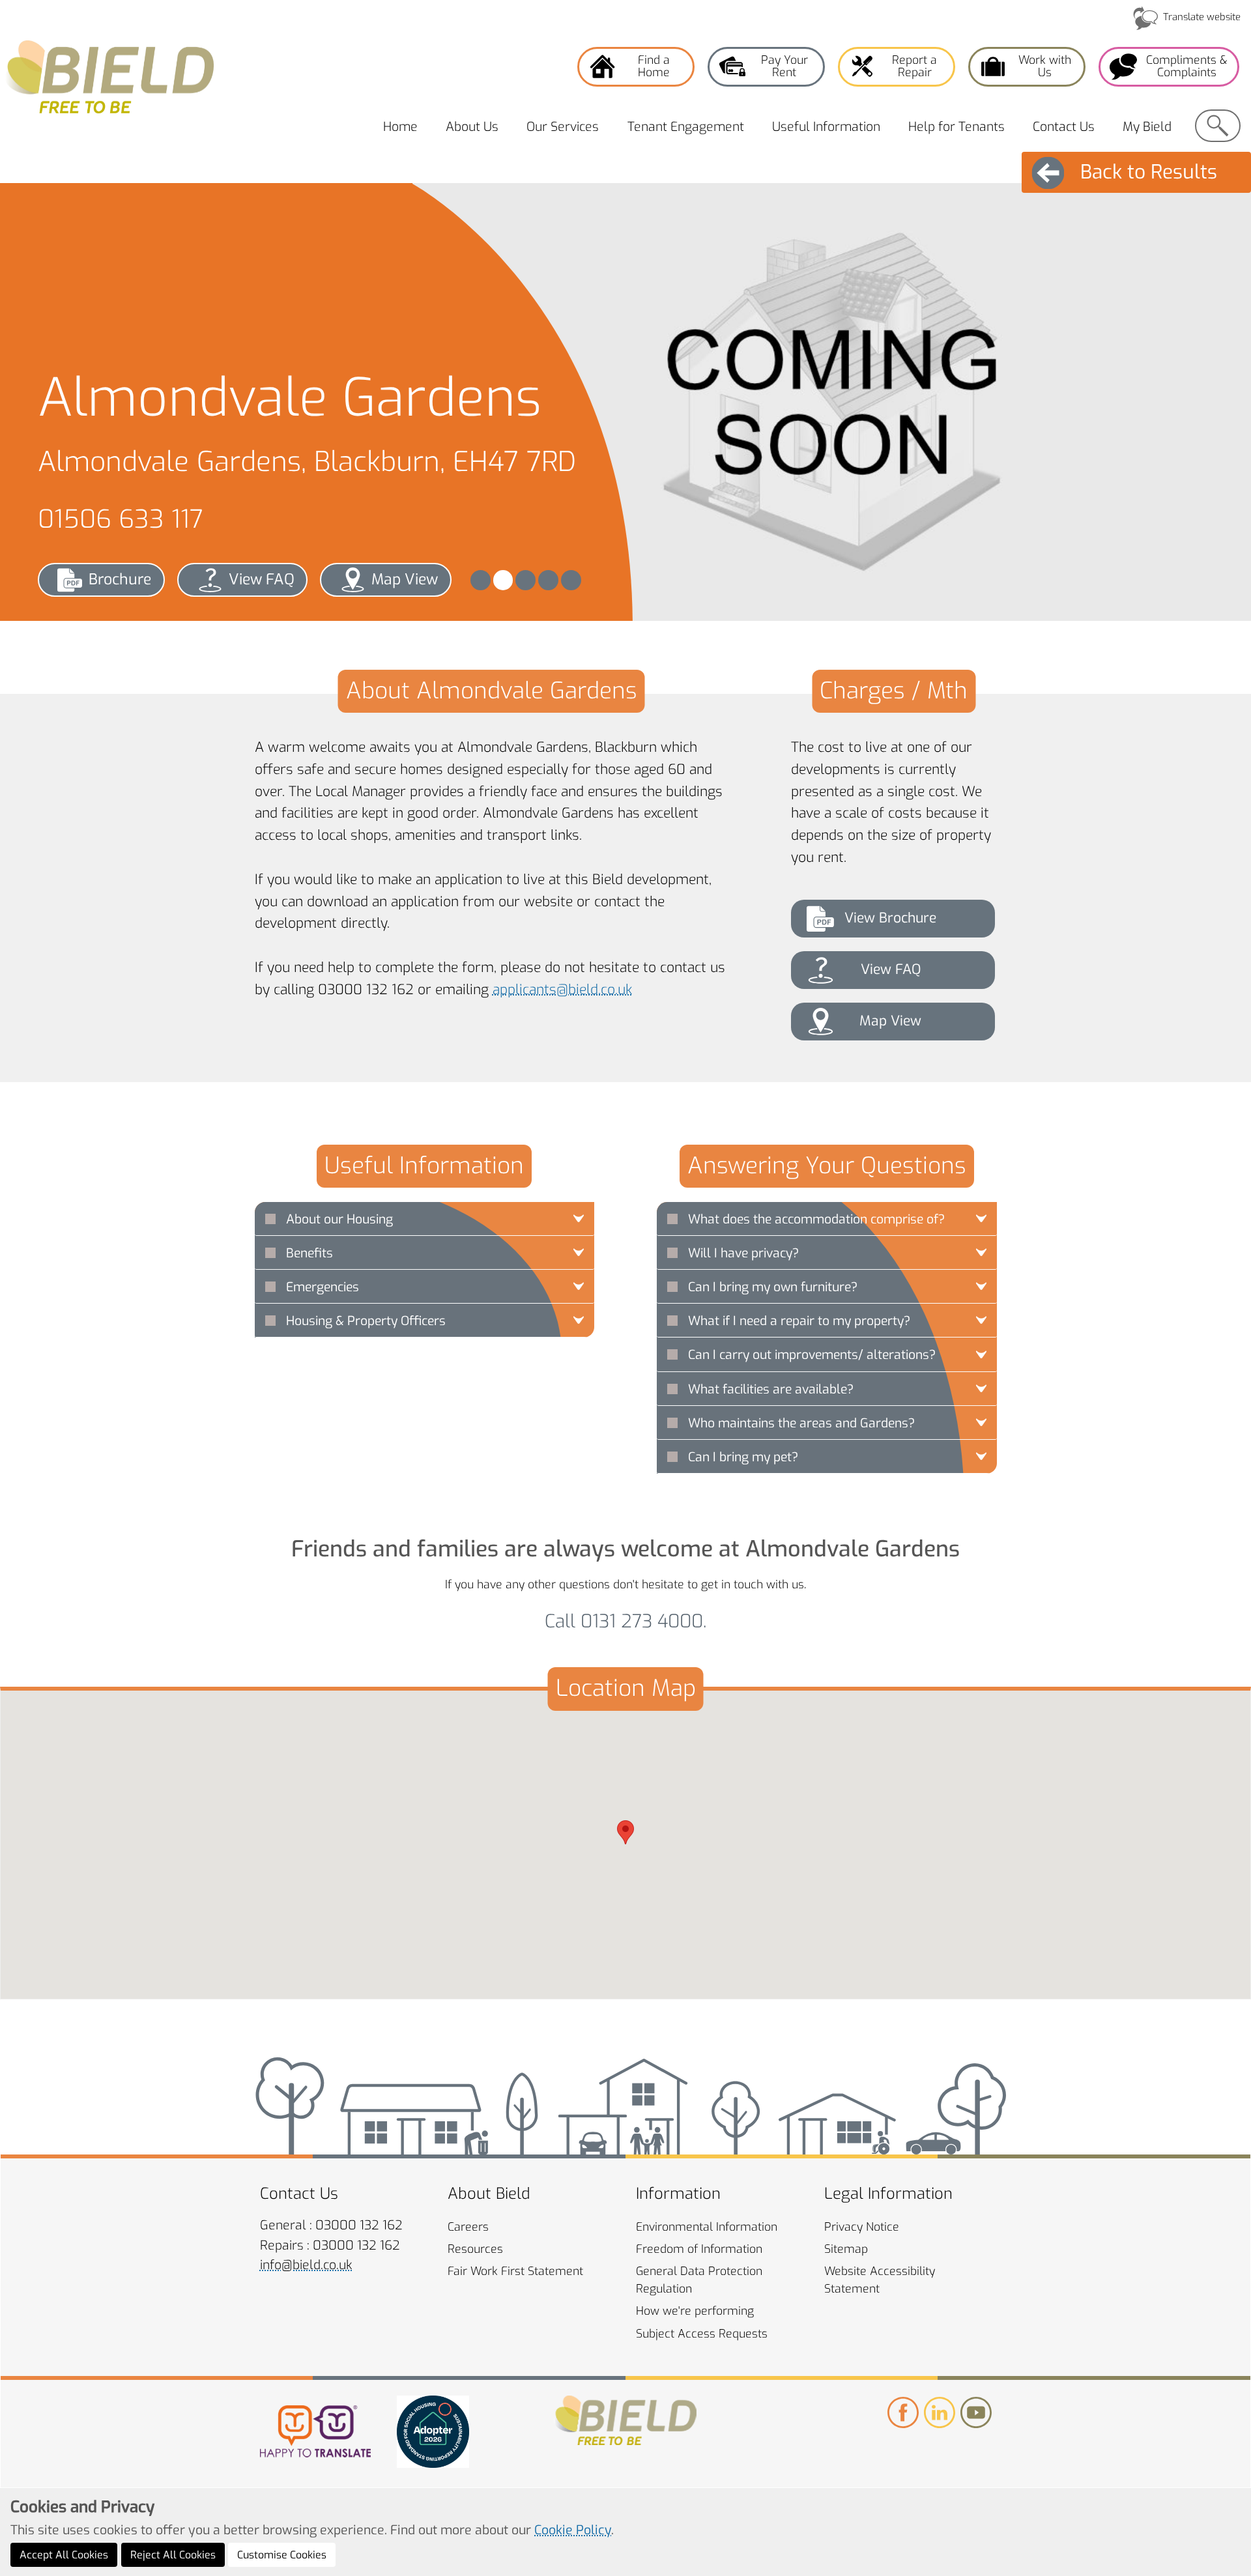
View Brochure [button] (890, 918)
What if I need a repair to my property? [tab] (799, 1321)
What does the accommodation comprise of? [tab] (816, 1219)
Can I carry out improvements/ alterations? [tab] (812, 1355)
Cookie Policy (573, 2530)
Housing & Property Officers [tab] (366, 1321)
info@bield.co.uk (306, 2265)
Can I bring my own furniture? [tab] (773, 1287)
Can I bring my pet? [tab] (743, 1457)
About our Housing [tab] (339, 1219)
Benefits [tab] (309, 1253)
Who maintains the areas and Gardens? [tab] (801, 1423)
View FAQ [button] (262, 580)
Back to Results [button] (1149, 172)
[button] (481, 580)
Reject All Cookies (173, 2555)
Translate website (1202, 17)
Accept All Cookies (64, 2555)
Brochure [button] (120, 580)
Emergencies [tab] (323, 1287)
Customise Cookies (282, 2555)
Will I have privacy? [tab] (743, 1253)
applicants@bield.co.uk (562, 990)
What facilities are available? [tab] (771, 1389)
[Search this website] (1218, 126)
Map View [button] (405, 580)
